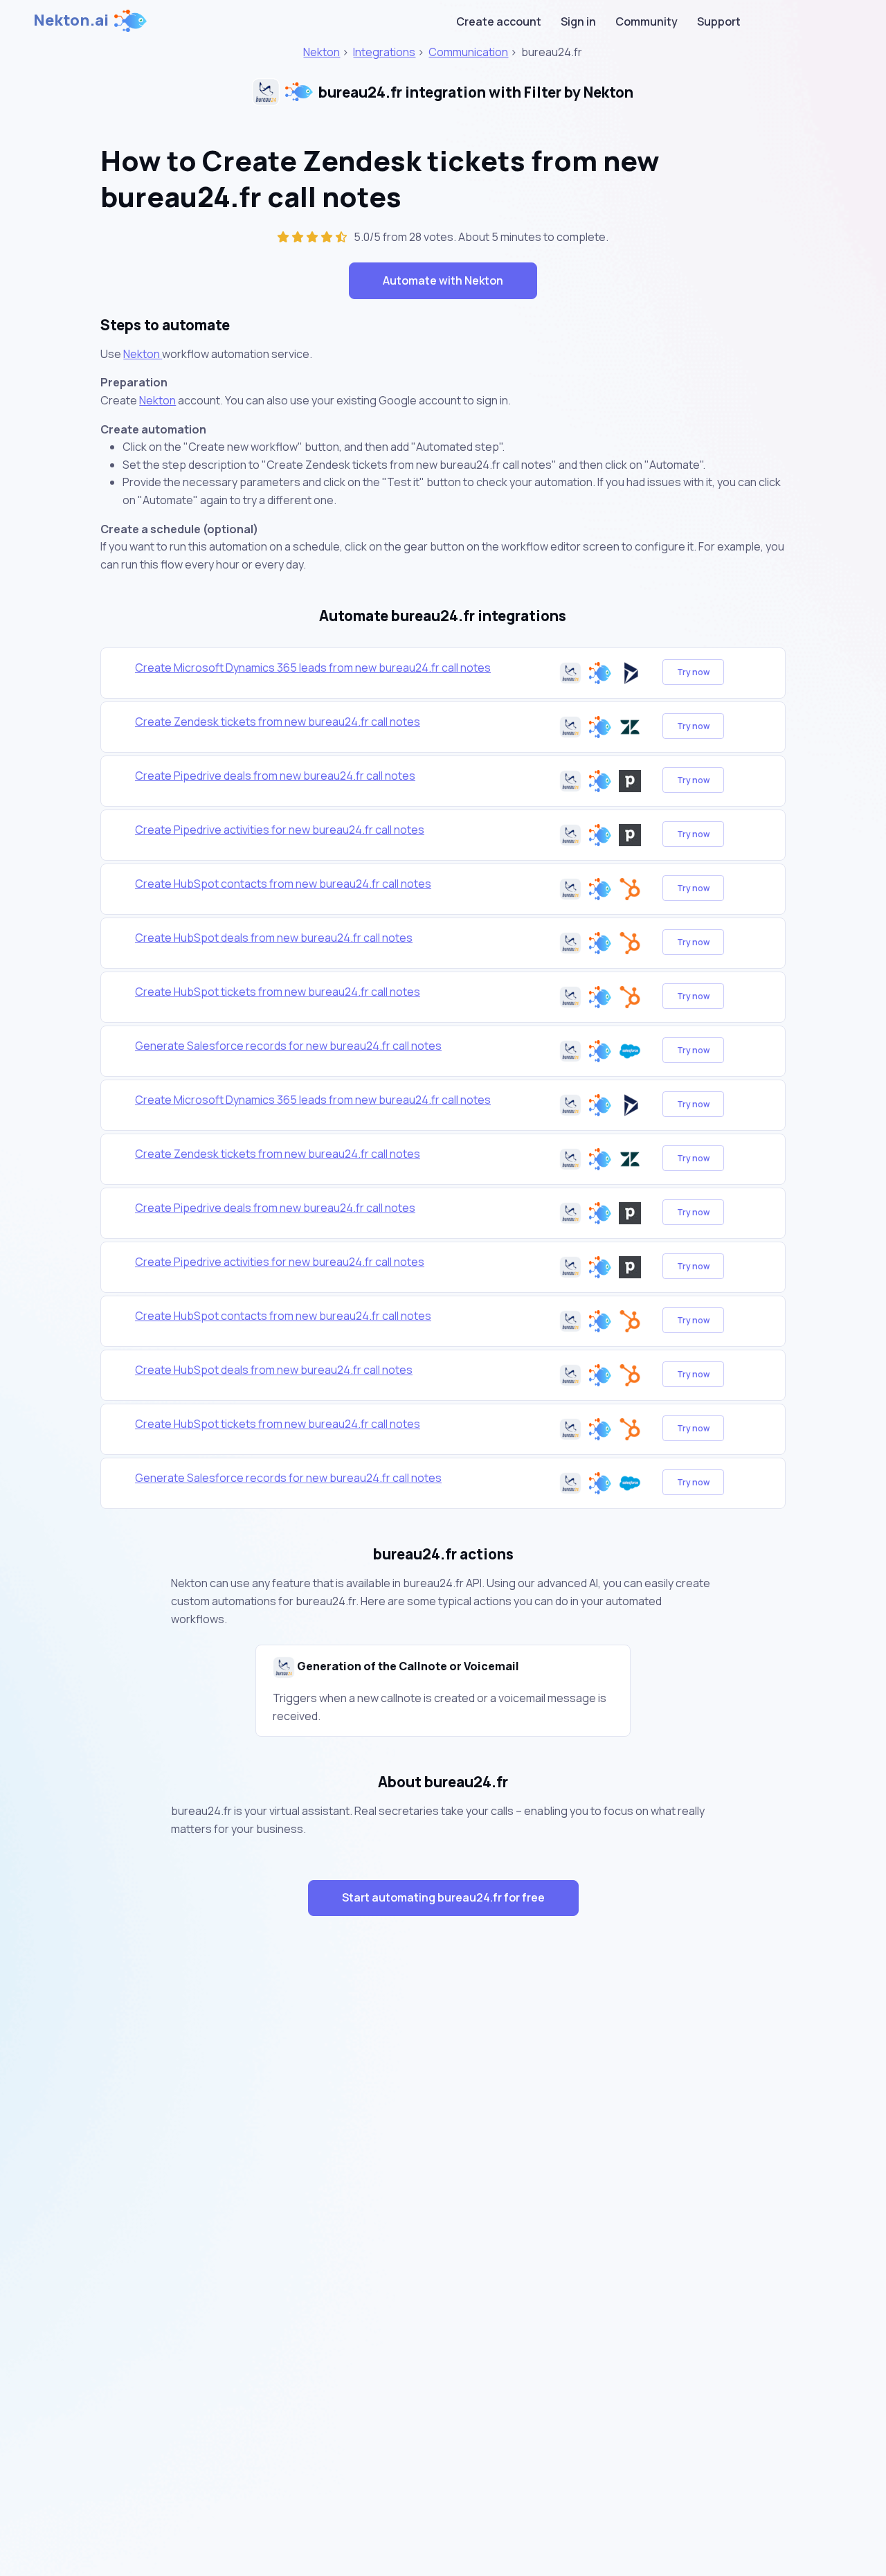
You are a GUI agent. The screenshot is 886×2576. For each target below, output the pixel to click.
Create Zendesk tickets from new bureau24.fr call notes (278, 722)
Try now (693, 672)
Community (647, 21)
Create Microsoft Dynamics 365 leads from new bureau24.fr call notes (313, 668)
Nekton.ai (71, 20)
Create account (499, 21)
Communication (468, 52)
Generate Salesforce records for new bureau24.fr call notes (288, 1046)
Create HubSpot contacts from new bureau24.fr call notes (283, 884)
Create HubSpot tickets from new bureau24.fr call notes (278, 992)
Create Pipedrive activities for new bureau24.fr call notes (280, 830)
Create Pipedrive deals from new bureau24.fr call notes (275, 776)
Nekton (322, 52)
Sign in (578, 21)
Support (719, 21)
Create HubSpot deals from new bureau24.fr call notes (274, 938)
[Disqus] (443, 2174)
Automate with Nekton (443, 280)
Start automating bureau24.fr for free (443, 1897)
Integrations (384, 52)
